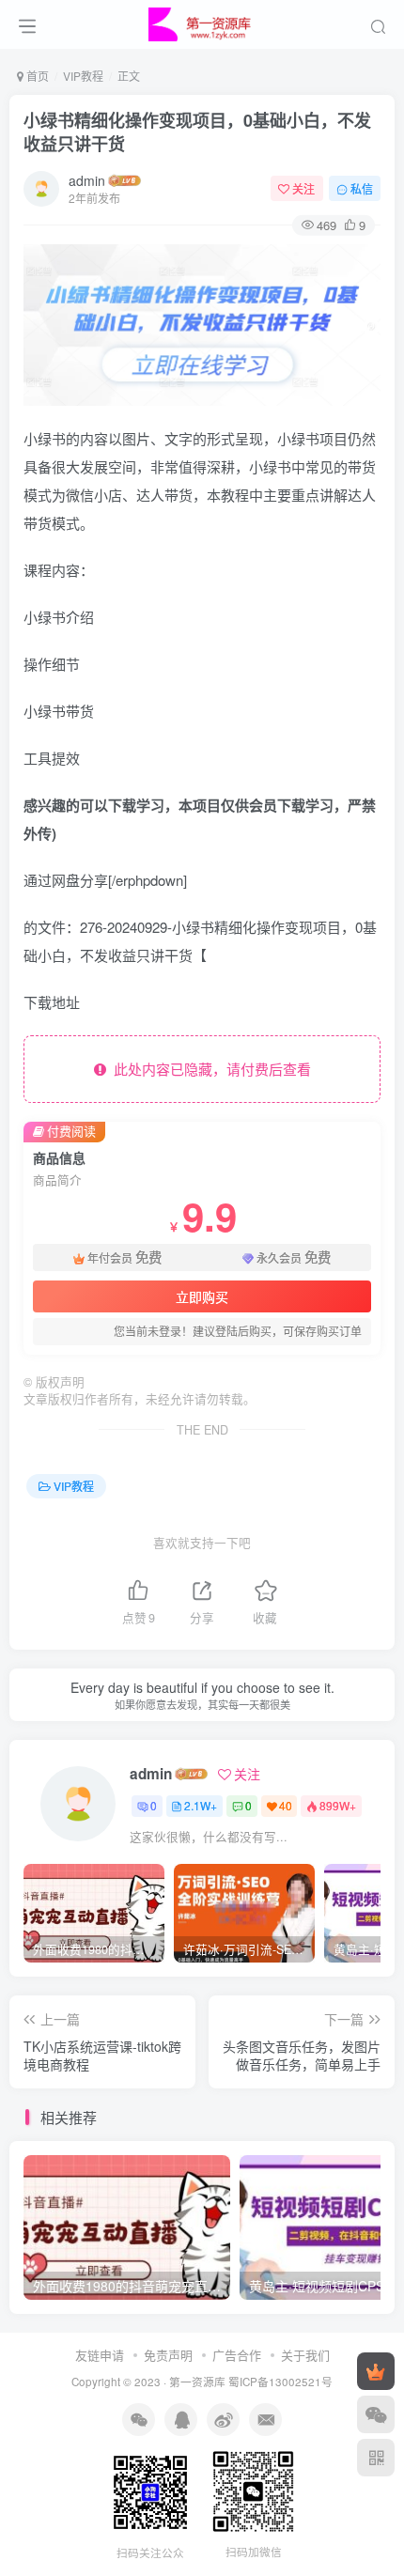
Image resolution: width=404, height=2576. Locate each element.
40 (286, 1805)
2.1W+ (201, 1805)
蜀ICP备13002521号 (280, 2382)
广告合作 (237, 2355)
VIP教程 (83, 76)
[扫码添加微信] (376, 2414)
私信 (362, 188)
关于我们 (305, 2355)
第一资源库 (197, 2382)
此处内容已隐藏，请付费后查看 (209, 1069)
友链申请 (100, 2355)
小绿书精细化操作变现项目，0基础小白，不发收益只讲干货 (197, 132)
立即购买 (202, 1296)
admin (87, 180)
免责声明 (168, 2355)
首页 (36, 76)
